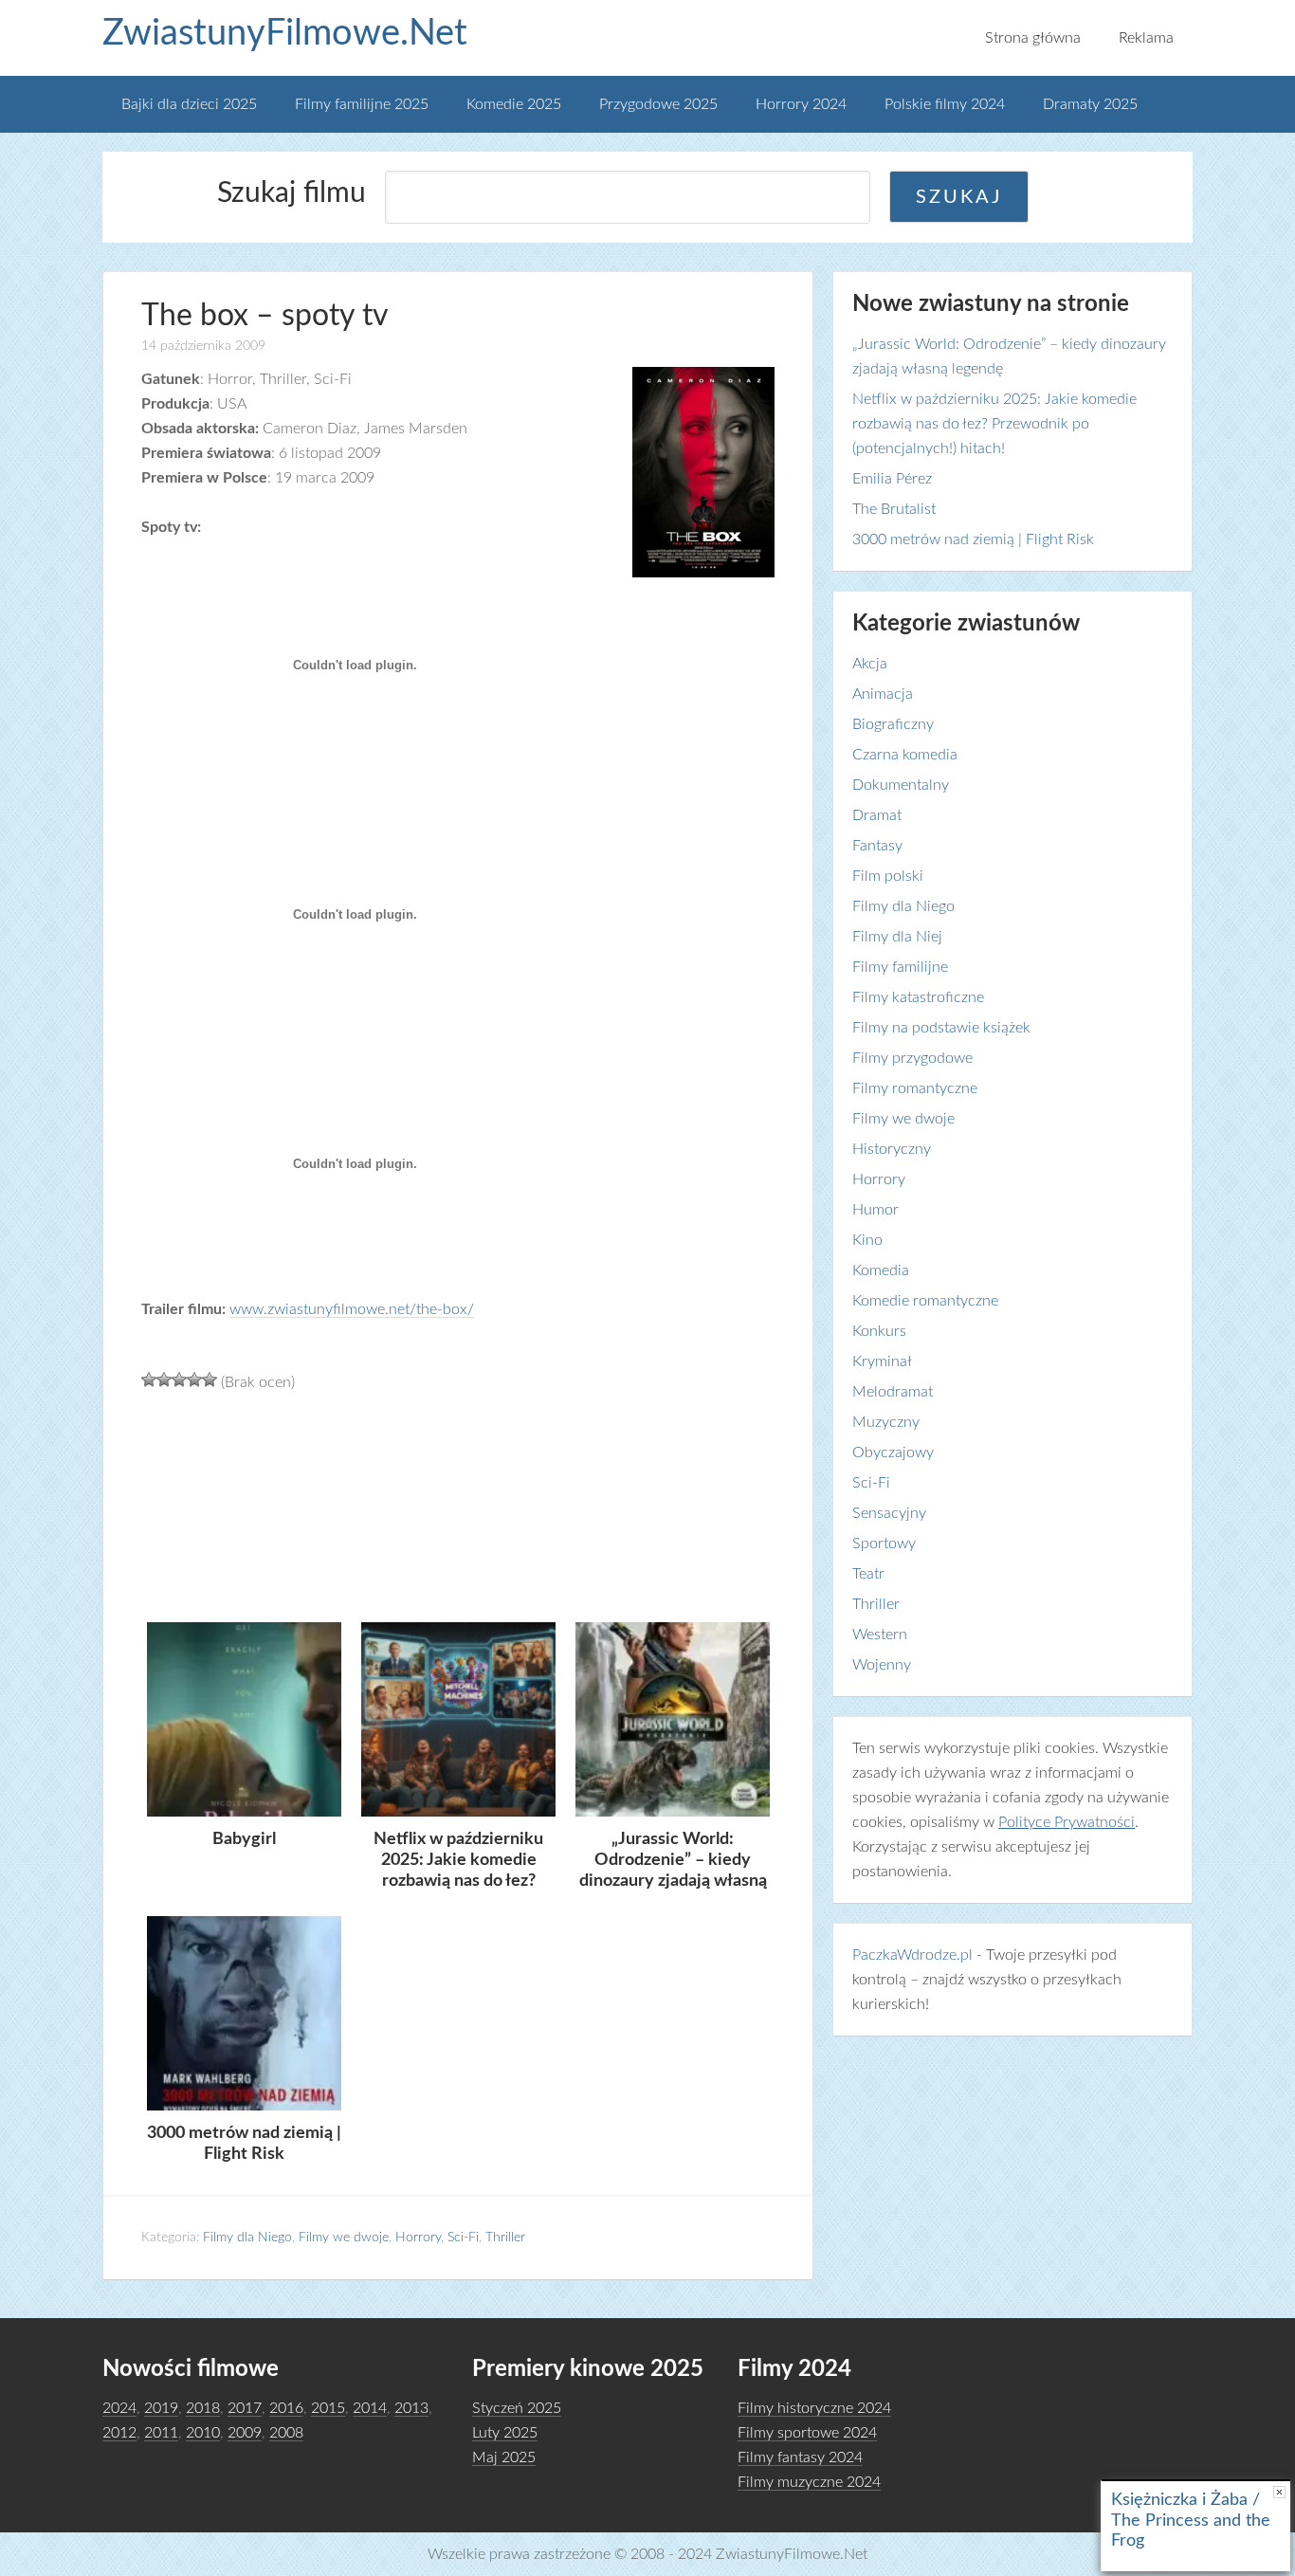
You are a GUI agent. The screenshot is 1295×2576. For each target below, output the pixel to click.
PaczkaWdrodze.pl (912, 1955)
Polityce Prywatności (1067, 1822)
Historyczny (892, 1149)
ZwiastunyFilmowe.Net (285, 33)
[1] (149, 1379)
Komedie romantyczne (925, 1301)
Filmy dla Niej (897, 937)
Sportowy (884, 1544)
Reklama (1146, 38)
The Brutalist (894, 509)
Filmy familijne (900, 967)
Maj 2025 (504, 2457)
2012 (119, 2433)
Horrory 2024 (801, 104)
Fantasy (877, 846)
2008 (286, 2433)
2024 (119, 2408)
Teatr (868, 1574)
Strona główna (1033, 38)
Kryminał (882, 1361)
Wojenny (882, 1665)
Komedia (881, 1270)
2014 (370, 2408)
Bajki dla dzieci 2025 (189, 104)
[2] (164, 1379)
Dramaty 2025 (1090, 104)
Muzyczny (886, 1422)
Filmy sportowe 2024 (807, 2433)
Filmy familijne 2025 (362, 104)
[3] (179, 1379)
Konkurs (879, 1331)
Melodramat (893, 1392)
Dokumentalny (901, 785)
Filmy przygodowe (912, 1058)
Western (880, 1635)
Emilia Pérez (892, 479)
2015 (328, 2408)
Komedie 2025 (514, 104)
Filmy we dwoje (344, 2238)
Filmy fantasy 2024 (800, 2457)
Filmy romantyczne (915, 1088)
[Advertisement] (458, 1505)
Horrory (418, 2238)
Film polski (888, 876)
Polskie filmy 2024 (945, 104)
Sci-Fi (463, 2238)
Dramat (877, 815)
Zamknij (1279, 2492)
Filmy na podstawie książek (941, 1028)
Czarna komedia (905, 755)
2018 (203, 2408)
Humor (875, 1210)
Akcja (870, 664)
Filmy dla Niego (247, 2238)
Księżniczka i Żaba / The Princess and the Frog (1191, 2521)
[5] (210, 1379)
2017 (245, 2408)
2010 (203, 2433)
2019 (161, 2408)
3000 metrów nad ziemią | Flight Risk (973, 539)
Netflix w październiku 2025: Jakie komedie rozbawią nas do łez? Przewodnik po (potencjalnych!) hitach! (994, 424)
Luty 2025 (505, 2433)
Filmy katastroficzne (918, 997)
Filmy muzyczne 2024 (809, 2482)
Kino (867, 1240)
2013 (411, 2408)
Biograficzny (893, 724)
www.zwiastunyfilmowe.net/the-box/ (352, 1309)
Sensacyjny (889, 1513)
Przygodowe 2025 (658, 104)
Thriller (505, 2238)
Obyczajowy (893, 1452)
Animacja (883, 694)
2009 (245, 2433)
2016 (286, 2408)
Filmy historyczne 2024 (814, 2408)
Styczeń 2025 (517, 2408)
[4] (194, 1379)
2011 (161, 2433)
